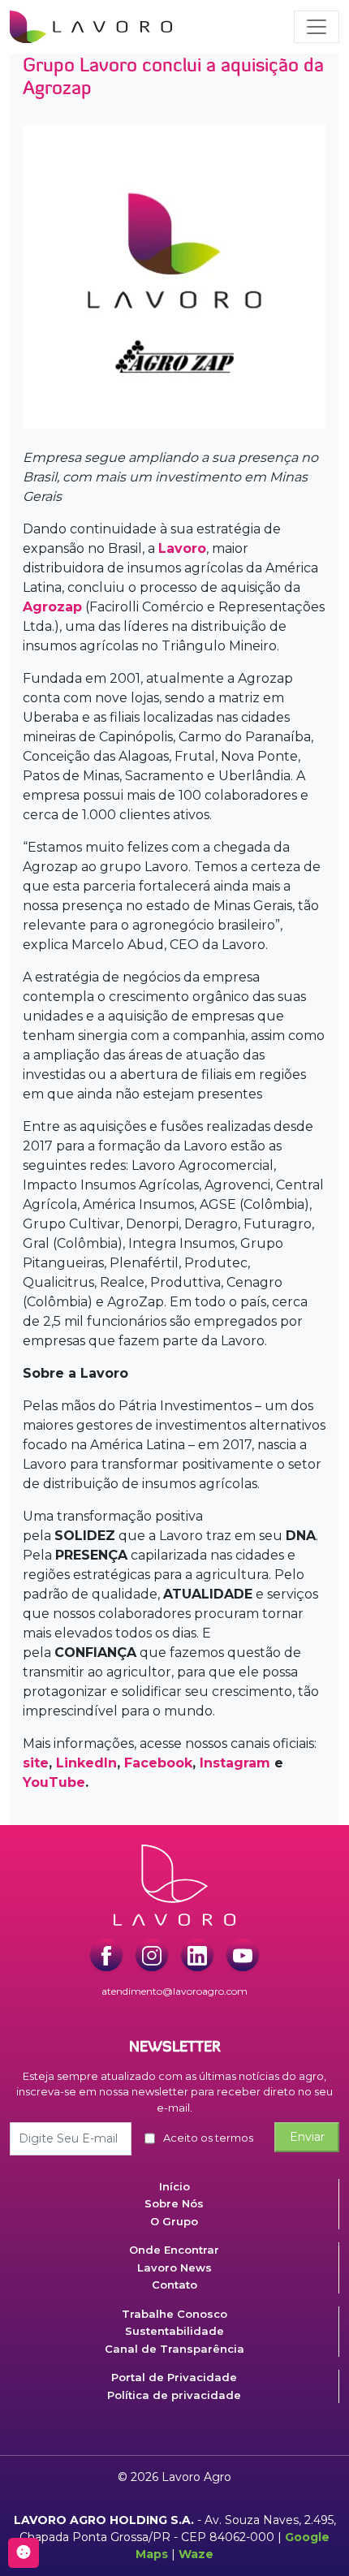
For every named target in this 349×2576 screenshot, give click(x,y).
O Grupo (174, 2221)
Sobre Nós (174, 2203)
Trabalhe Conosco (174, 2314)
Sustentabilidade (174, 2331)
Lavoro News (174, 2267)
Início (174, 2186)
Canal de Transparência (174, 2349)
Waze (196, 2554)
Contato (174, 2285)
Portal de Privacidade (174, 2377)
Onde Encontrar (174, 2250)
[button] (317, 27)
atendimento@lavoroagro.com (174, 1991)
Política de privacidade (174, 2395)
